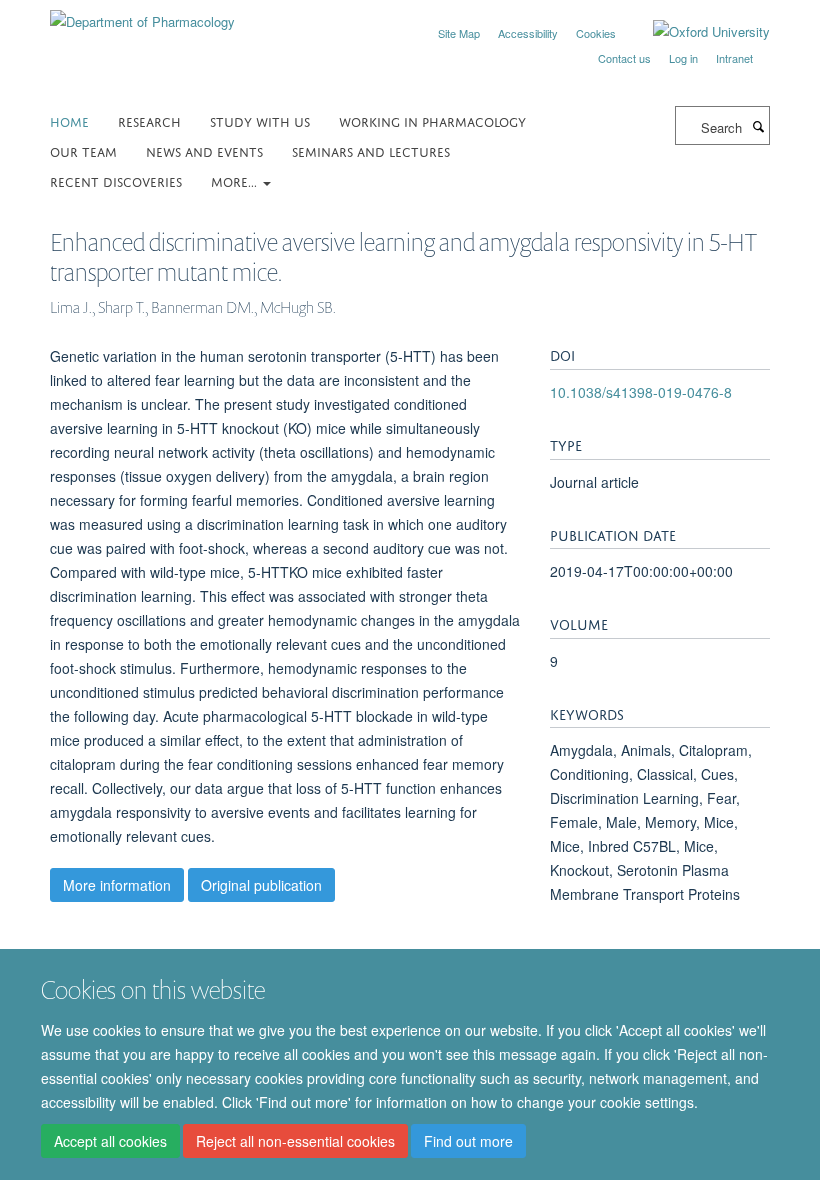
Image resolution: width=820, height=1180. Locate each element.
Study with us (260, 120)
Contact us (624, 58)
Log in (683, 58)
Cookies (596, 33)
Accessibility (528, 33)
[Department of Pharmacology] (142, 14)
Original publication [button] (261, 885)
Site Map (459, 33)
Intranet (734, 58)
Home (69, 120)
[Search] (758, 126)
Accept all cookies (110, 1141)
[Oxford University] (696, 32)
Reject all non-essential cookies (295, 1141)
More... (236, 180)
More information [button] (117, 885)
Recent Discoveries (116, 180)
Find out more (468, 1141)
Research (149, 120)
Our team (83, 150)
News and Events (204, 150)
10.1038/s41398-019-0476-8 (641, 392)
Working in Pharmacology (432, 120)
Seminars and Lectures (371, 150)
